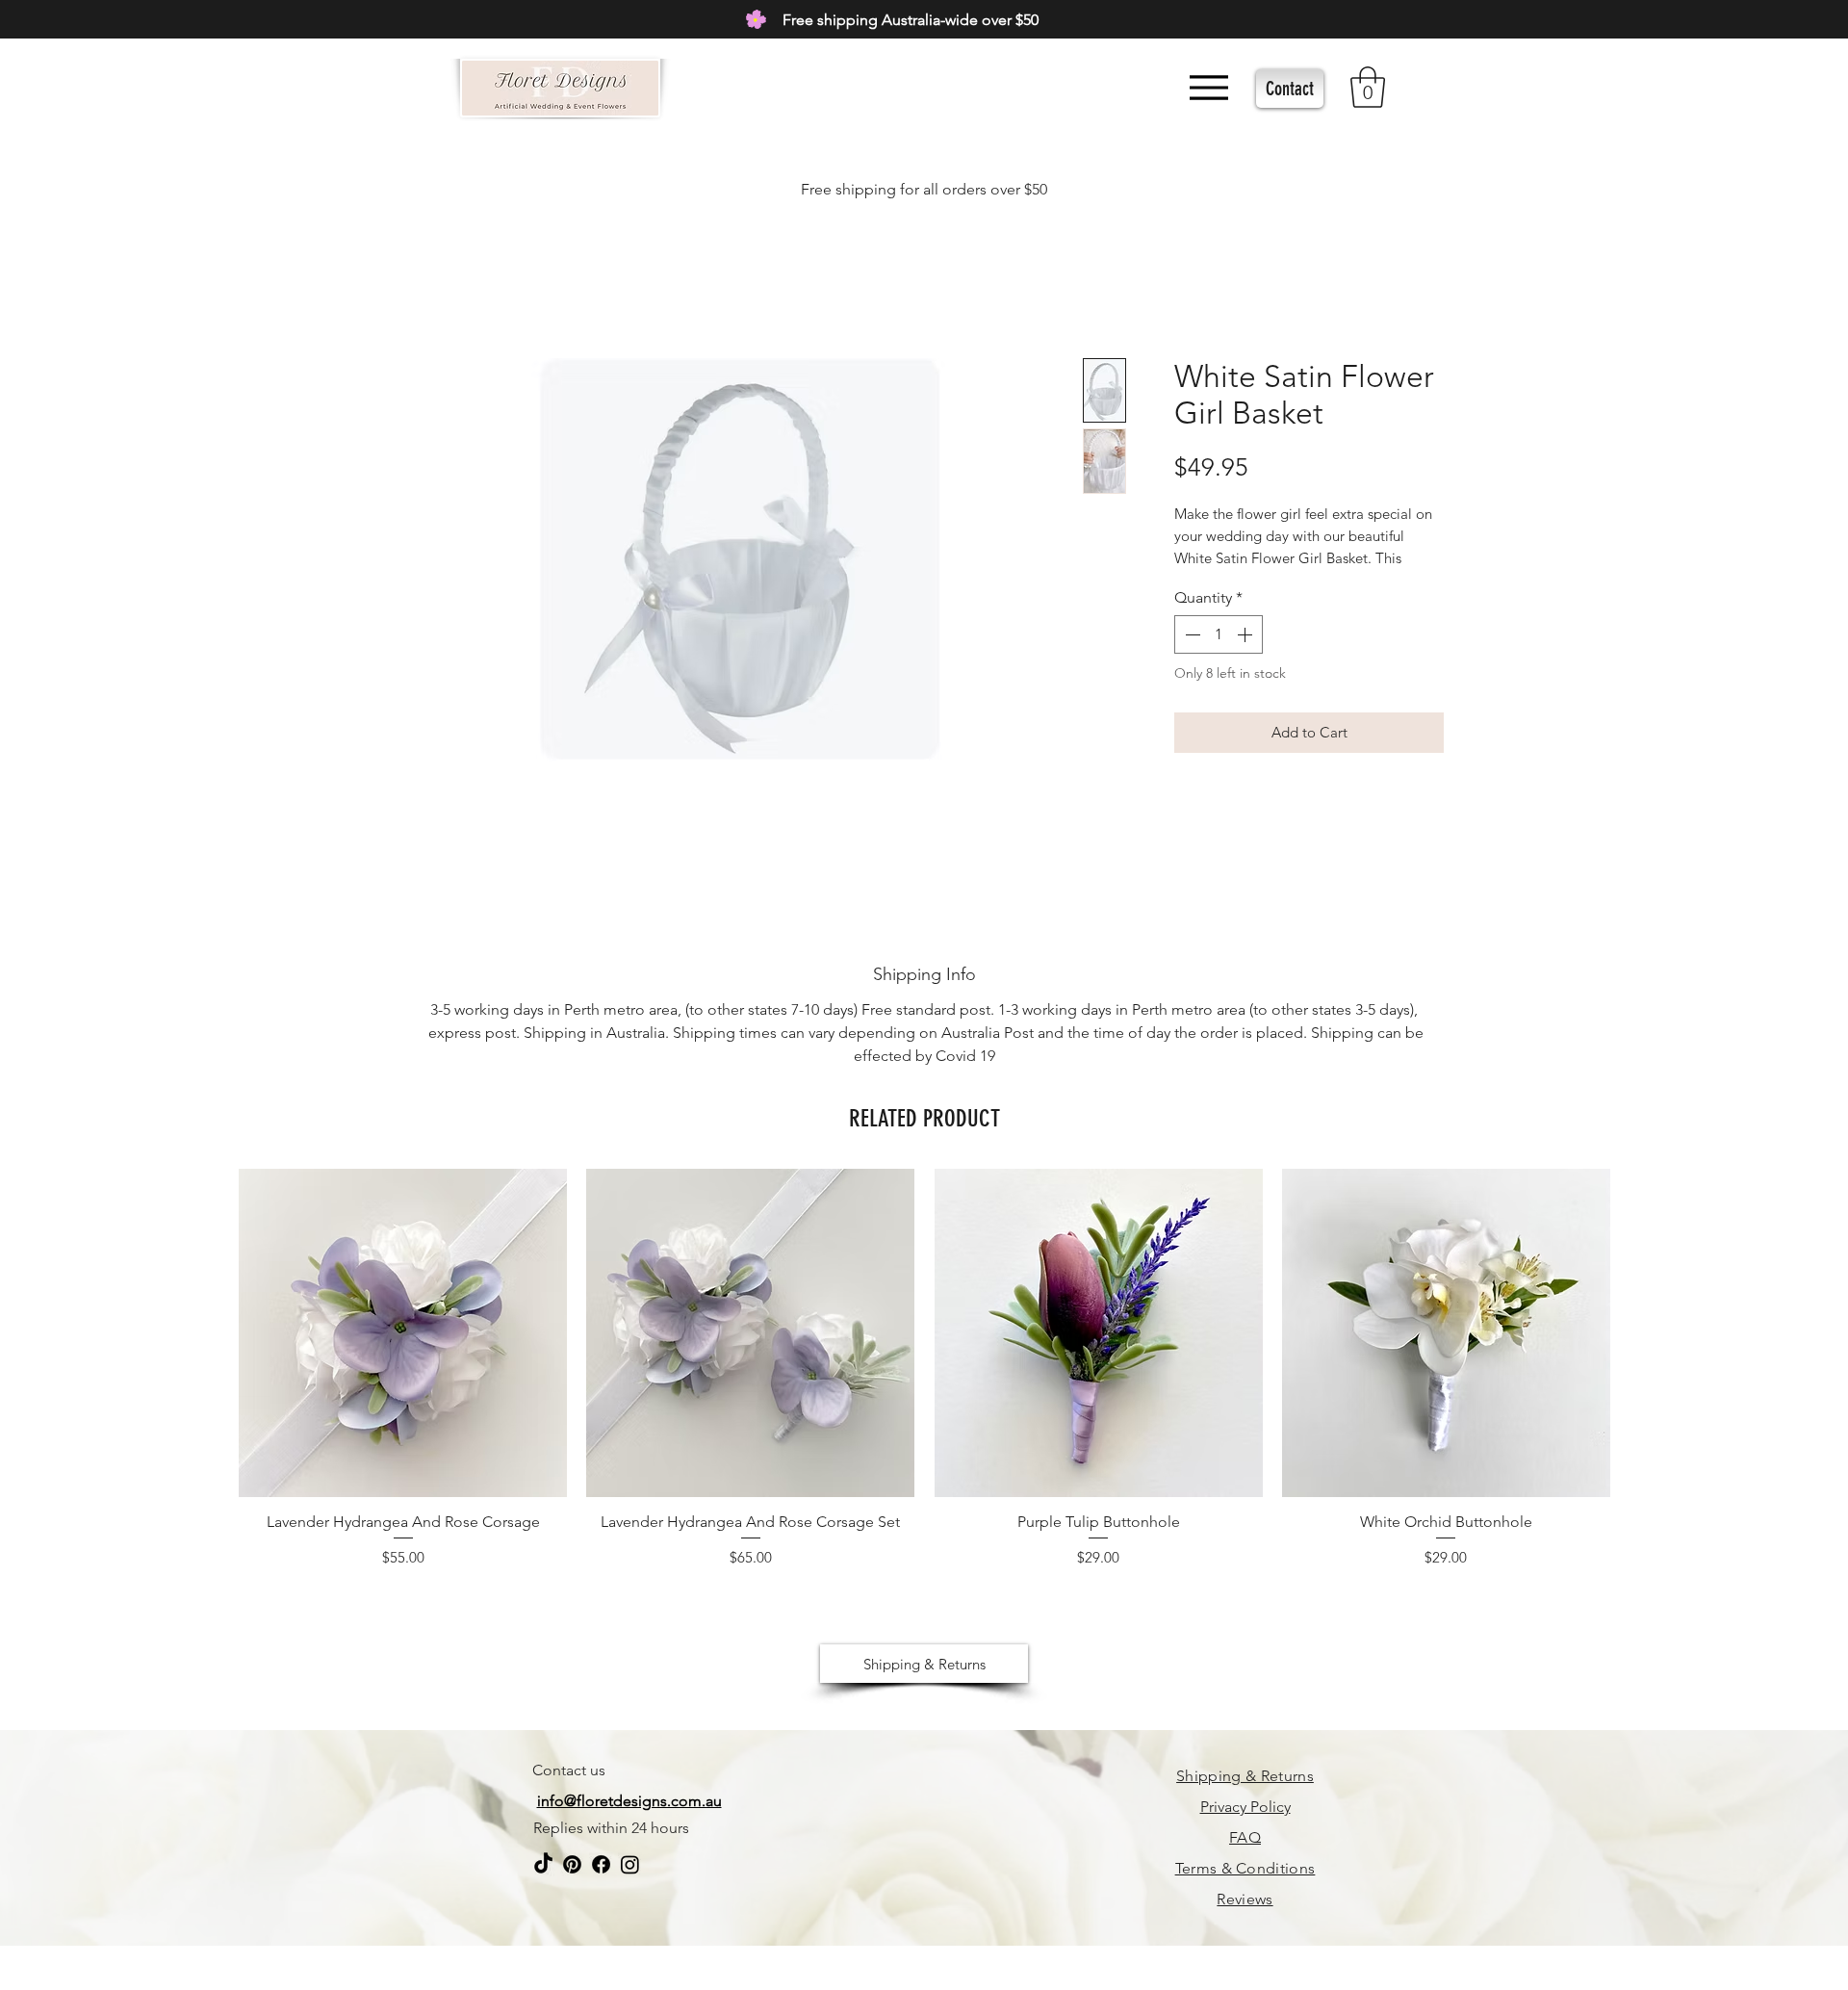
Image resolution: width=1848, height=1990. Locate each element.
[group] (924, 1375)
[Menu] (1208, 87)
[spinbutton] (1219, 634)
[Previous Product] (211, 1331)
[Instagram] (630, 1864)
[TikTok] (543, 1864)
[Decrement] (1191, 634)
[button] (1368, 87)
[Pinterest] (572, 1864)
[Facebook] (601, 1864)
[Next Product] (1638, 1331)
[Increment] (1246, 634)
